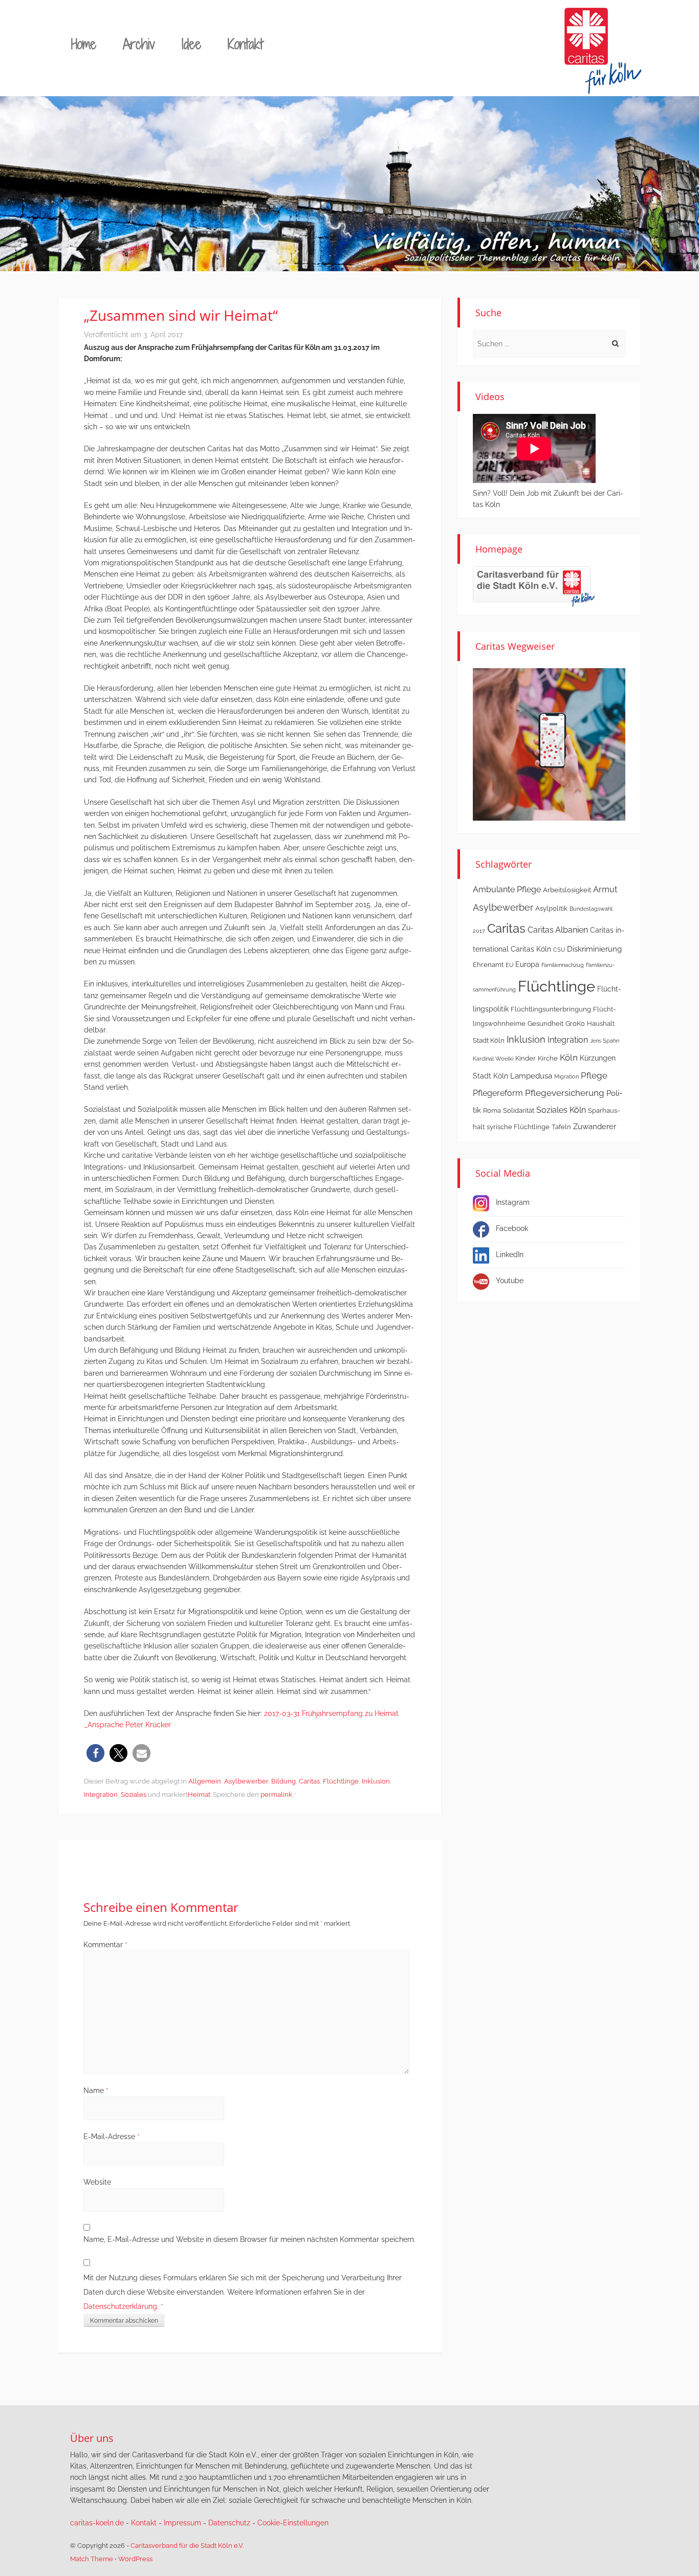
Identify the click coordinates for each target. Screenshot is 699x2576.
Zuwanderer (595, 1127)
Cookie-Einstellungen (293, 2523)
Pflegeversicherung (565, 1093)
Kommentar (105, 1945)
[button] (95, 1753)
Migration (566, 1076)
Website (97, 2182)
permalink (276, 1795)
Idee (191, 44)
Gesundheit (545, 1023)
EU (509, 965)
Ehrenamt (488, 965)
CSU (559, 950)
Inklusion (376, 1781)
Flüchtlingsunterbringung (551, 1009)
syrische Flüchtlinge (518, 1127)
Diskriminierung (594, 949)
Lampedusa (531, 1076)
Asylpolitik (551, 908)
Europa (527, 964)
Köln (569, 1058)
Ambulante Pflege (507, 889)
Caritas (309, 1781)
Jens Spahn (605, 1041)
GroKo (575, 1023)
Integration (101, 1795)
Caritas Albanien (558, 930)
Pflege (594, 1075)
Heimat (199, 1795)
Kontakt (245, 44)
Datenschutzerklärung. (121, 2306)
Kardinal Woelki (493, 1059)
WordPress (135, 2559)
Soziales (134, 1795)
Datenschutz (229, 2523)
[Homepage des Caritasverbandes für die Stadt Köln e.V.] (534, 586)
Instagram (513, 1202)
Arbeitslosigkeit (567, 890)
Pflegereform (498, 1093)
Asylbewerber (246, 1781)
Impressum (182, 2523)
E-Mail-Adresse (112, 2137)
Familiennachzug (563, 965)
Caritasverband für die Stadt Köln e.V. (187, 2546)
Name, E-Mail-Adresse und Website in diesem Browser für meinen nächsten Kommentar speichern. (249, 2239)
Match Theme (92, 2559)
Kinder (526, 1058)
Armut (605, 889)
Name (96, 2090)
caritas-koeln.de (97, 2523)
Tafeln (561, 1127)
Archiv (139, 44)
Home (84, 44)
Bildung (283, 1781)
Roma (492, 1110)
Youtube (510, 1281)
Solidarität (519, 1110)
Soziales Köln (561, 1110)
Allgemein (205, 1781)
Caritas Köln (531, 949)
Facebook (512, 1228)
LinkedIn (510, 1254)
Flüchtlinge (341, 1781)
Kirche (548, 1058)
